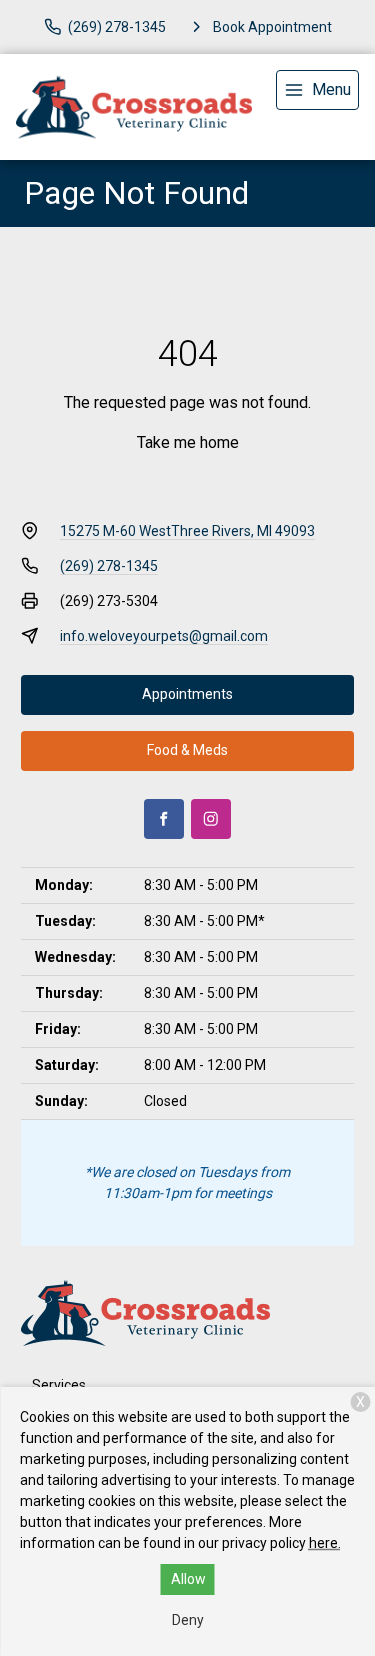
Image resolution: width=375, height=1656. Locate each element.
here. (325, 1543)
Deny (188, 1620)
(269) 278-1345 (109, 566)
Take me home (188, 442)
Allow (188, 1579)
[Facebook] (164, 819)
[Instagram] (211, 819)
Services (59, 1385)
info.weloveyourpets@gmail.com (164, 636)
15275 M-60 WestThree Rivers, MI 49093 (187, 531)
